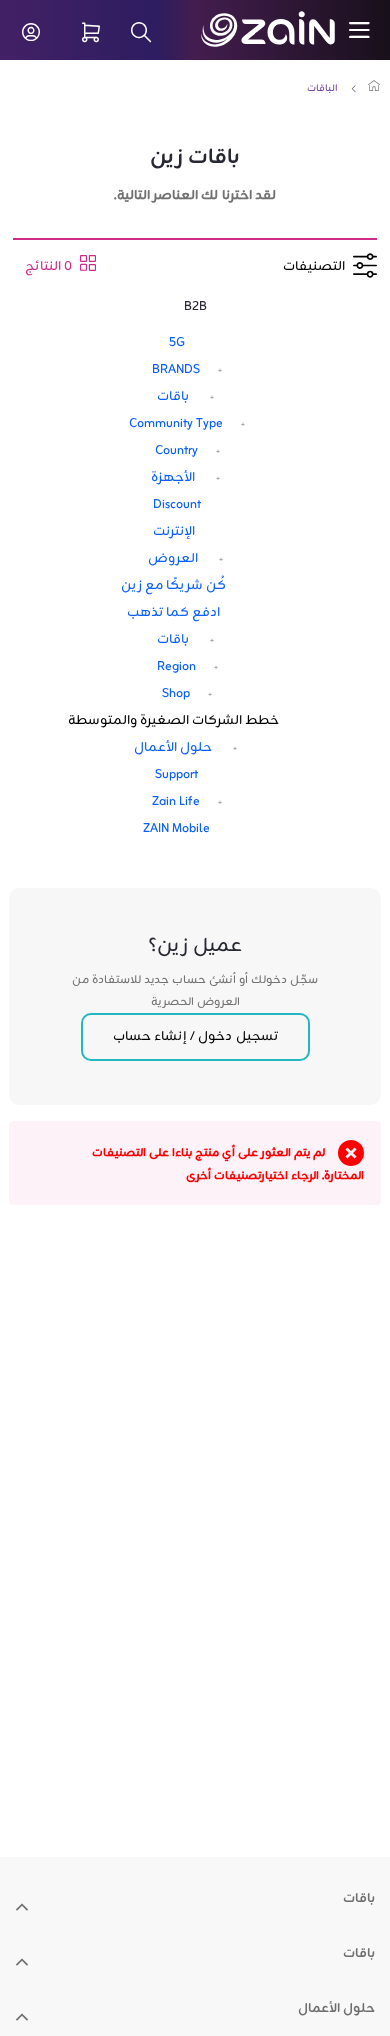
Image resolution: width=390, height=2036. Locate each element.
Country (176, 451)
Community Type (176, 424)
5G (177, 343)
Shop (176, 694)
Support (176, 775)
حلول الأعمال (173, 748)
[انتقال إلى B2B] (290, 30)
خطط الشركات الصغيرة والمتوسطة (173, 721)
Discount (177, 505)
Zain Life (176, 802)
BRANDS (176, 370)
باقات (173, 397)
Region (176, 667)
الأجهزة (173, 478)
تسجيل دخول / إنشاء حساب (195, 1037)
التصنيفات (318, 267)
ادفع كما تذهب (173, 613)
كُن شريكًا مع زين (173, 586)
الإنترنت (174, 532)
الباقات (322, 88)
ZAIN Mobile (176, 829)
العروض (173, 559)
